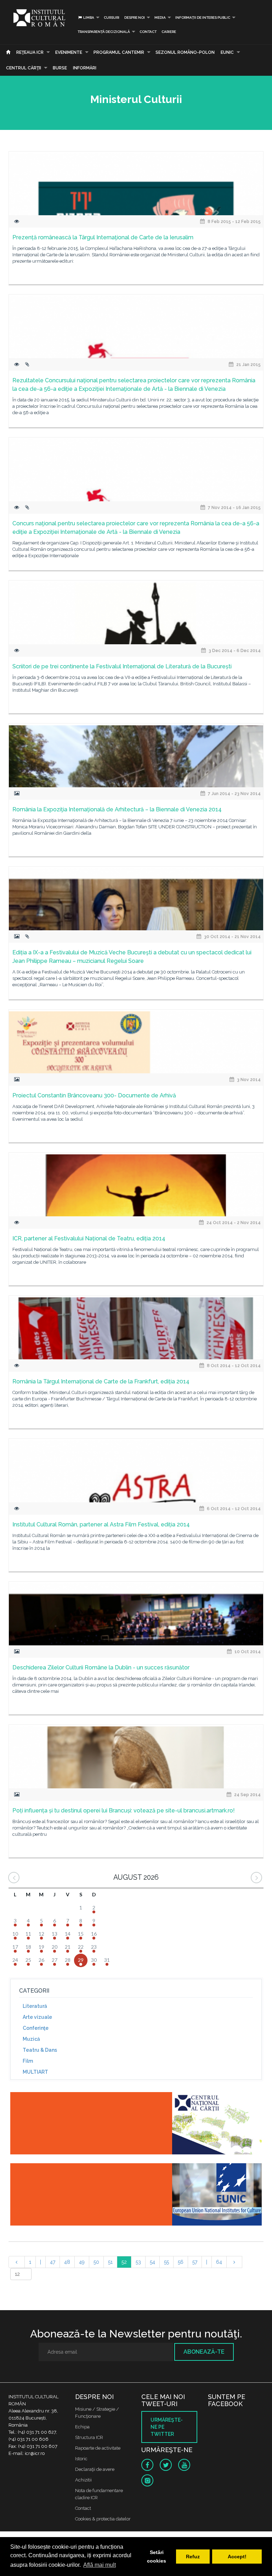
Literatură (35, 2006)
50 (96, 2262)
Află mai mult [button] (100, 2565)
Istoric (81, 2459)
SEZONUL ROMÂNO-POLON (185, 52)
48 (67, 2262)
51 (110, 2262)
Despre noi (135, 18)
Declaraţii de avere (95, 2469)
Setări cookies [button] (157, 2557)
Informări (85, 68)
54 (152, 2262)
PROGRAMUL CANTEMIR (119, 52)
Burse (60, 68)
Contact (148, 32)
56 (181, 2262)
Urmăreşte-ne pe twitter (167, 2427)
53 (138, 2262)
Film (28, 2061)
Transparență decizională (104, 32)
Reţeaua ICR (30, 52)
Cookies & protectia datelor (103, 2519)
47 (53, 2262)
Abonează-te (204, 2352)
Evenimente (69, 52)
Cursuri (112, 18)
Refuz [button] (193, 2557)
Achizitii (83, 2480)
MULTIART (35, 2072)
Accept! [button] (237, 2557)
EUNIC (227, 52)
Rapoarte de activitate (98, 2448)
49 (82, 2262)
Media (160, 18)
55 (166, 2262)
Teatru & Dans (40, 2050)
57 (195, 2262)
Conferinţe (36, 2028)
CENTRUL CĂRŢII (24, 68)
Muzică (31, 2039)
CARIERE (169, 32)
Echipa (82, 2427)
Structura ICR (89, 2437)
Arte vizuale (37, 2017)
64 (219, 2262)
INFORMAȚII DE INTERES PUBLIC (203, 18)
